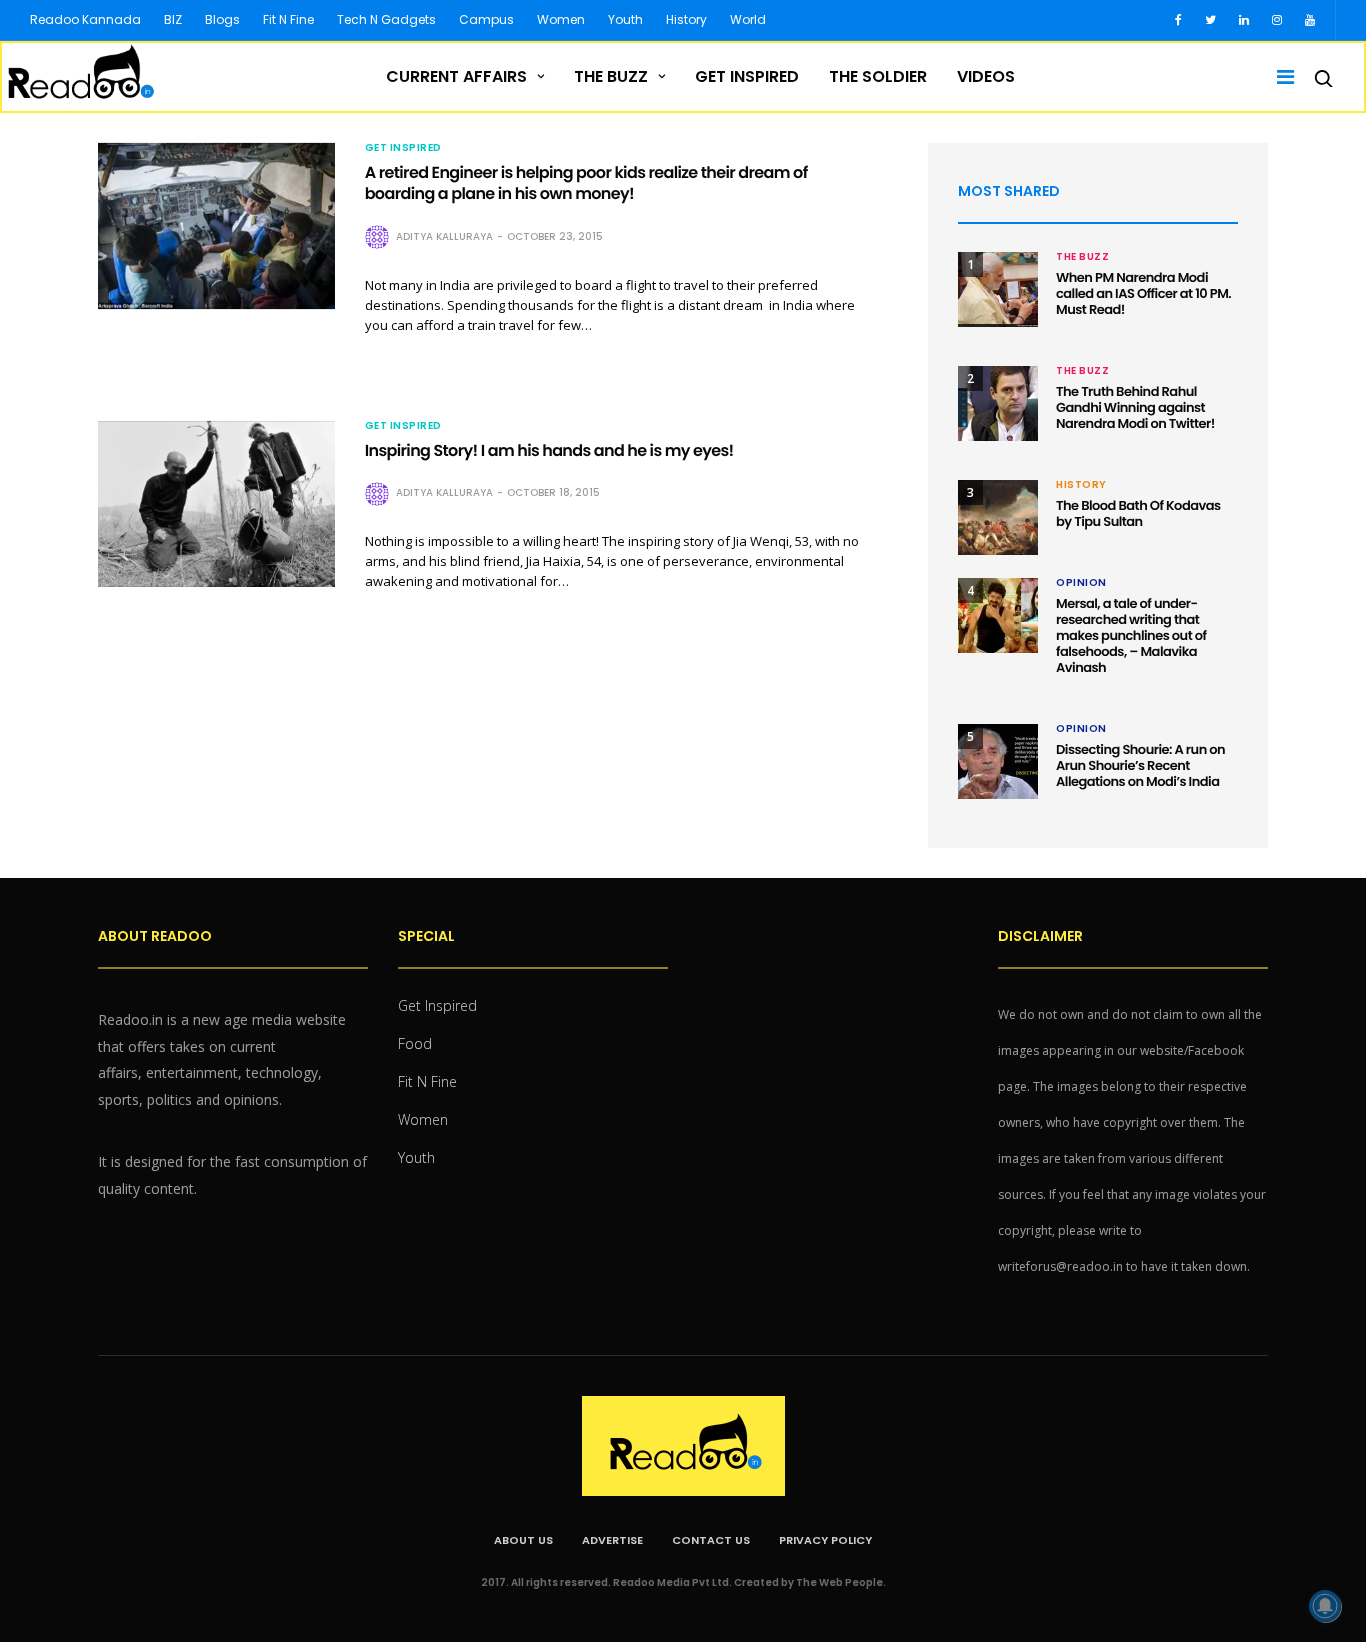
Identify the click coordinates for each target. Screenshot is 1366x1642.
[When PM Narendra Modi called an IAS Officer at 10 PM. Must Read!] (998, 289)
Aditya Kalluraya (444, 236)
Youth (625, 19)
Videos (986, 76)
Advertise (612, 1540)
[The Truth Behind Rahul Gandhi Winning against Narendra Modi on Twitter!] (998, 403)
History (686, 19)
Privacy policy (825, 1540)
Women (561, 19)
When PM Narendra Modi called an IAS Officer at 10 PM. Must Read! (1143, 293)
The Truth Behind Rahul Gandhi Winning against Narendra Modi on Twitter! (1135, 407)
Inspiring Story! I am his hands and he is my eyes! (549, 450)
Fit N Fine (288, 19)
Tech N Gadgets (386, 19)
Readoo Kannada (85, 19)
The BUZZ (611, 76)
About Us (523, 1540)
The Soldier (878, 76)
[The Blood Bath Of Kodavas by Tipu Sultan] (998, 517)
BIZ (173, 19)
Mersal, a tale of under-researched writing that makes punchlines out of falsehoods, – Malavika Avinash (1131, 635)
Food (415, 1043)
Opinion (1081, 583)
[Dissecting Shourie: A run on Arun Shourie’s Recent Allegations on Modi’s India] (998, 761)
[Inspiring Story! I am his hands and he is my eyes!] (216, 504)
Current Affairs (456, 76)
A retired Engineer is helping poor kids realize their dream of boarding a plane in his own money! (586, 183)
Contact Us (711, 1540)
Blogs (222, 19)
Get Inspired (747, 76)
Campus (486, 19)
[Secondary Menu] (1279, 77)
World (748, 19)
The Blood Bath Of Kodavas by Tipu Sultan (1138, 513)
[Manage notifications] (1325, 1606)
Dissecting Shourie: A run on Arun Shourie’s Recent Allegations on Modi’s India (1140, 765)
